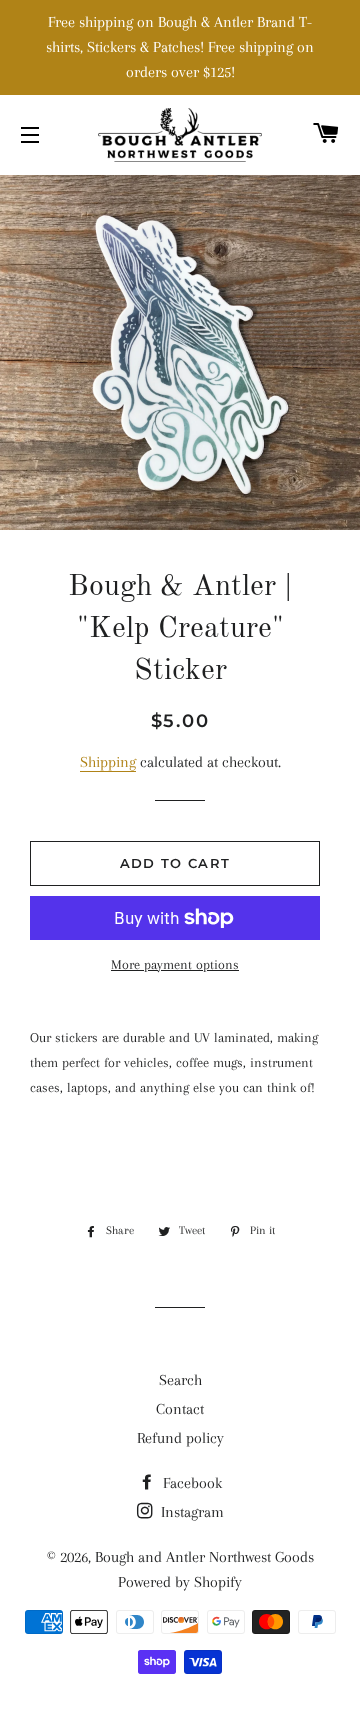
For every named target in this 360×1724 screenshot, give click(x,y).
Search (180, 1380)
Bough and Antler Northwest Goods (204, 1557)
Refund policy (180, 1438)
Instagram (190, 1512)
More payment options (175, 964)
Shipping (108, 762)
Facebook (190, 1483)
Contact (180, 1409)
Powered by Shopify (180, 1582)
